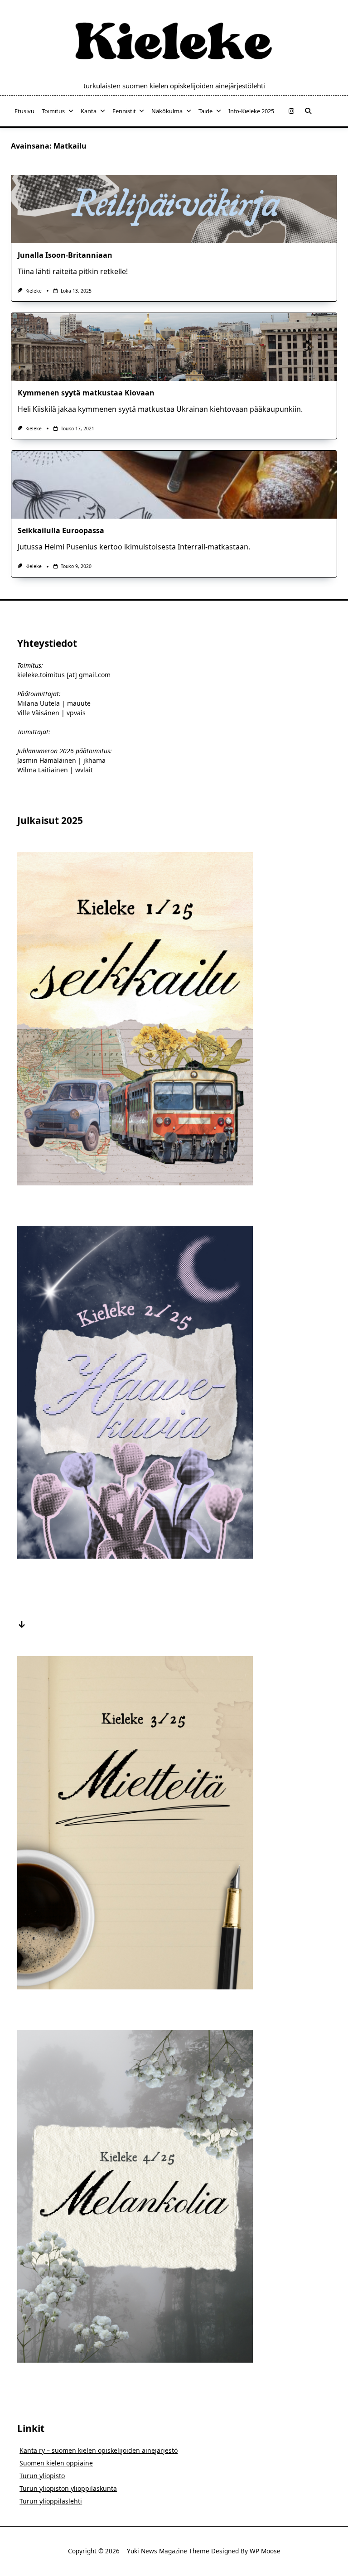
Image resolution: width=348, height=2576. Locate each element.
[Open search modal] (308, 111)
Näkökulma (167, 111)
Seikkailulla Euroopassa (61, 530)
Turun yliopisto (42, 2476)
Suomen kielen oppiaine (56, 2463)
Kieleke (34, 291)
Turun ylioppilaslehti (51, 2501)
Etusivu (24, 111)
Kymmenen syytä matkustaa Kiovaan (86, 393)
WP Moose (265, 2551)
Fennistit (124, 111)
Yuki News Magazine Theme (168, 2551)
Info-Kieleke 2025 (251, 111)
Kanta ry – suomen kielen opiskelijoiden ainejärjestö (99, 2450)
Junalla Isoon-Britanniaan (65, 255)
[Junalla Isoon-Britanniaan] (174, 209)
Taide (205, 111)
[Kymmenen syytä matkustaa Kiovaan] (174, 347)
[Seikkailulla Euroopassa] (174, 485)
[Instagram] (291, 111)
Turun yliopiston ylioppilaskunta (68, 2488)
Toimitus (53, 111)
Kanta (89, 111)
